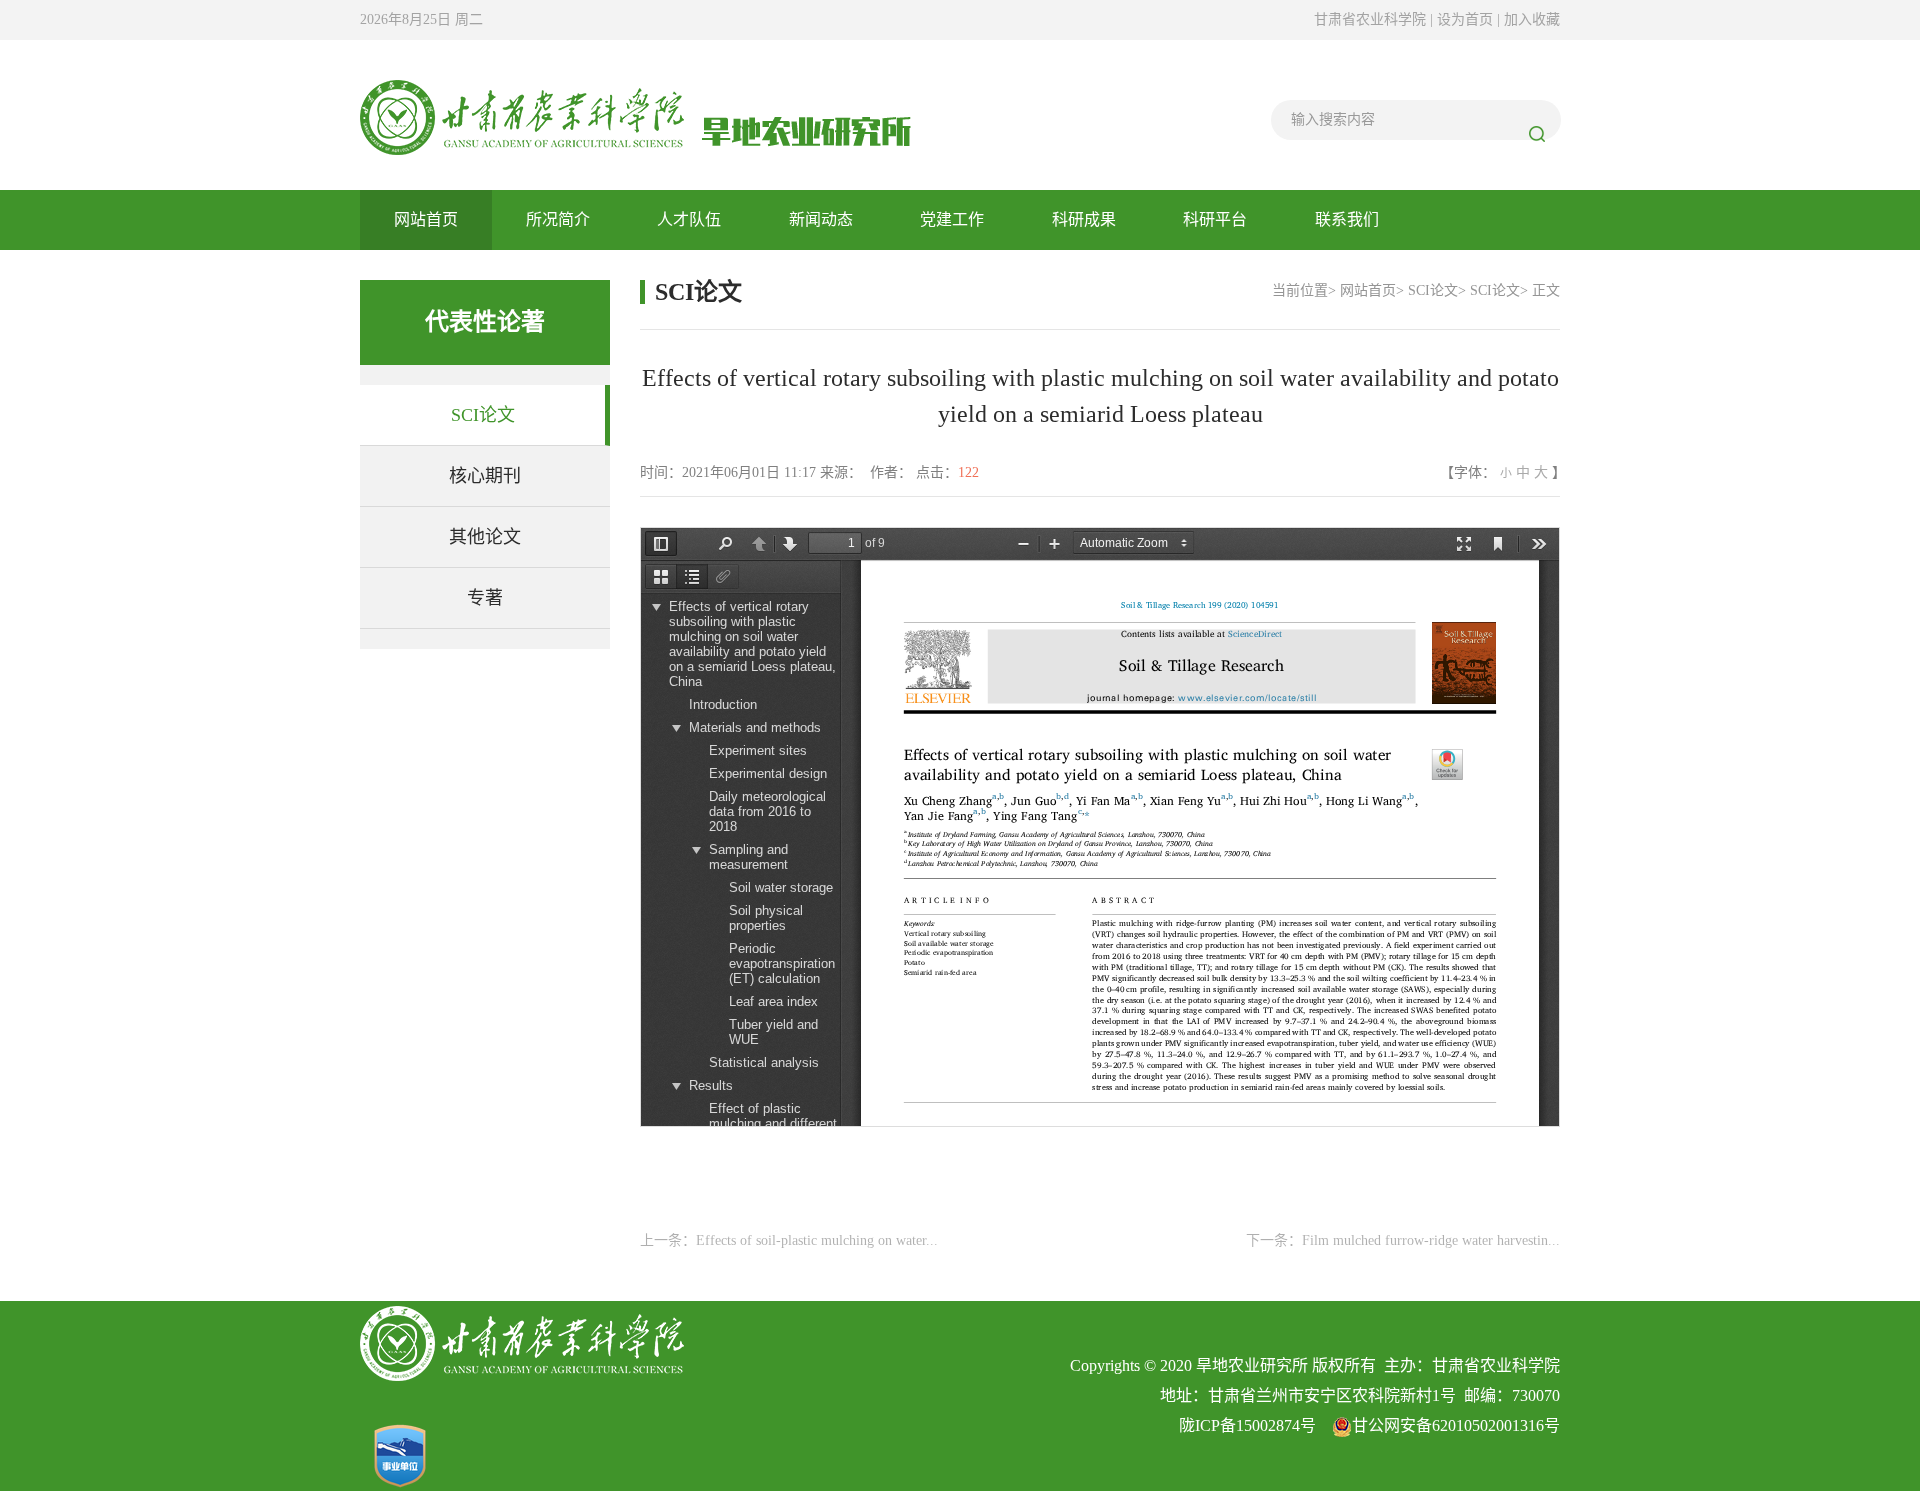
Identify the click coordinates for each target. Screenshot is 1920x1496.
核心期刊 (485, 476)
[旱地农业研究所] (635, 114)
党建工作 (952, 219)
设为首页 (1467, 19)
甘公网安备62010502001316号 (1456, 1425)
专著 (485, 598)
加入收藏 (1532, 19)
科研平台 (1215, 219)
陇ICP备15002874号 (1247, 1425)
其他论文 (485, 537)
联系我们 (1347, 219)
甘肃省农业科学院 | (1373, 19)
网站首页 (426, 219)
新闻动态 (821, 219)
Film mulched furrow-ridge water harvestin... (1431, 1240)
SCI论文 (483, 415)
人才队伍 (689, 219)
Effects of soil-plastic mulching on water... (817, 1240)
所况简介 (558, 219)
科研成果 (1084, 219)
